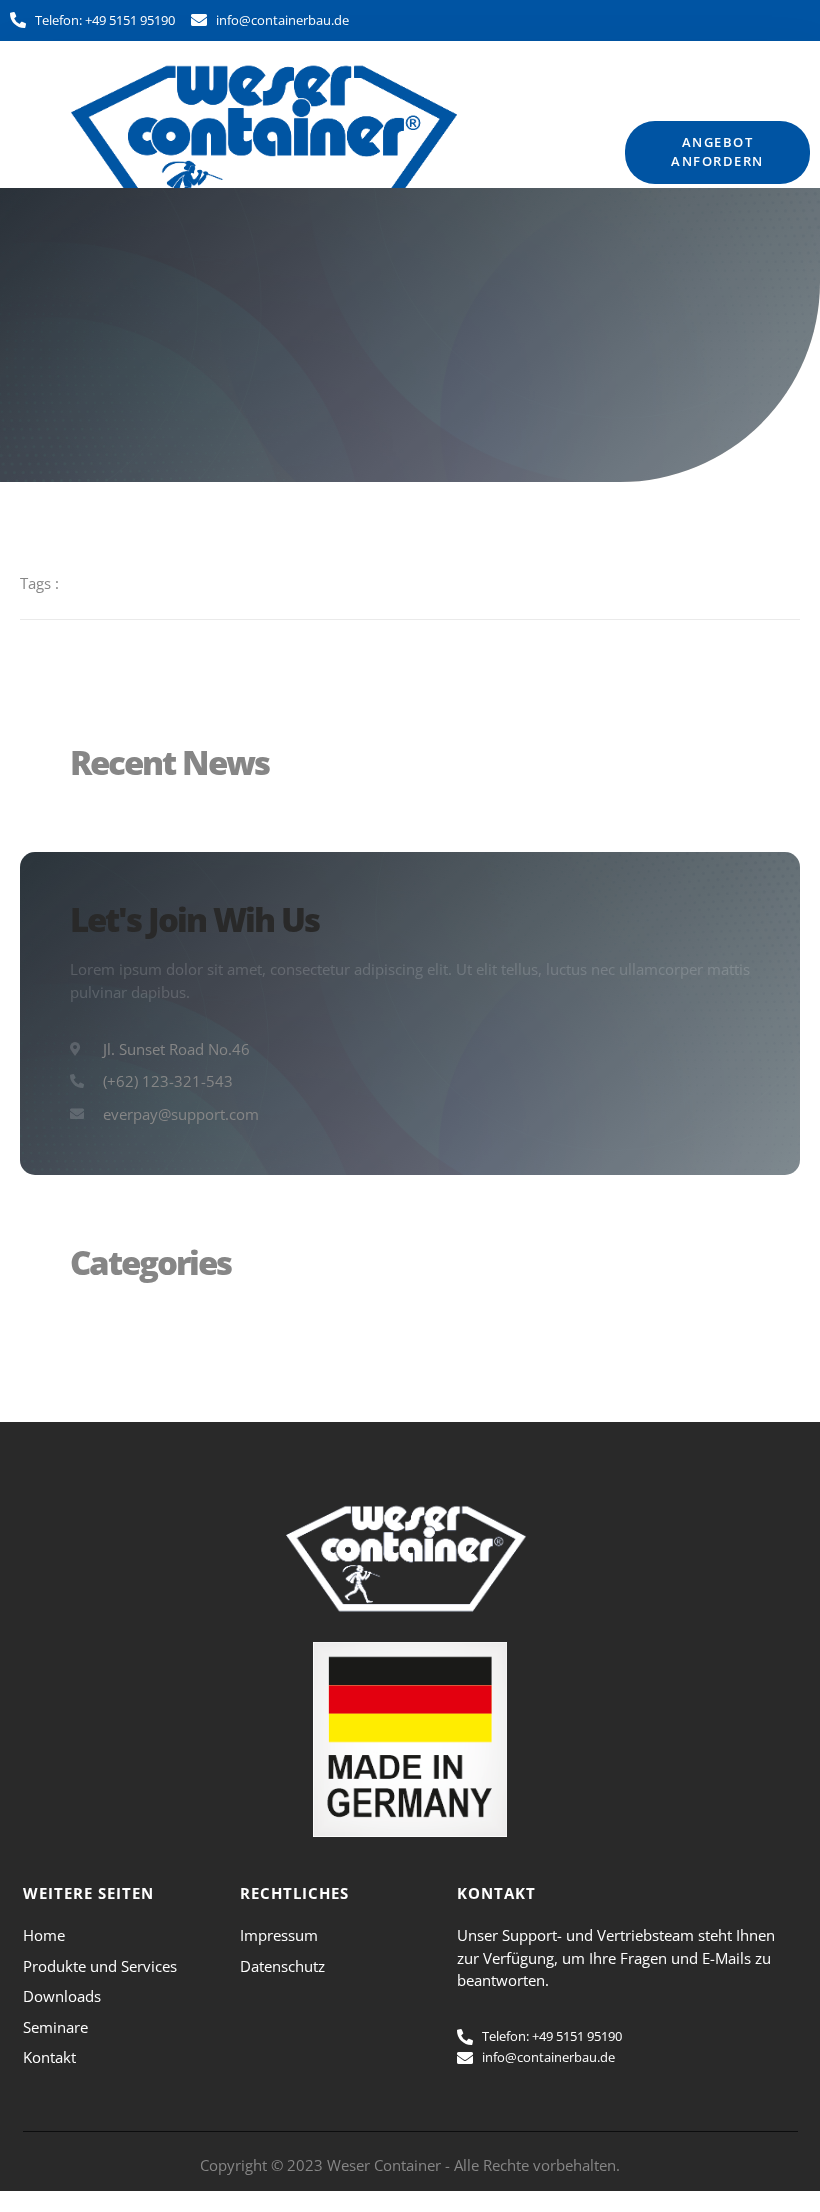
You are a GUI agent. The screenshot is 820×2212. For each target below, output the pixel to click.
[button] (578, 152)
